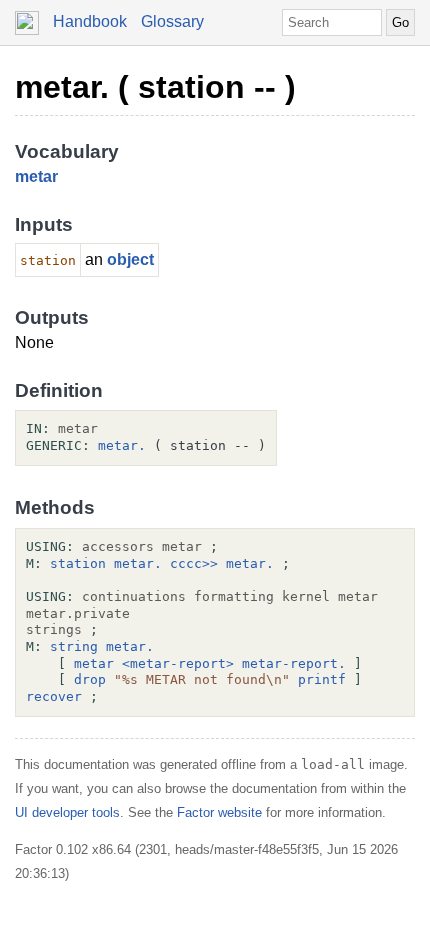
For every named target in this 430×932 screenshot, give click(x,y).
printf (322, 679)
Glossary (172, 21)
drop (90, 679)
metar (36, 176)
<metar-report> (178, 663)
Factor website (219, 812)
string (74, 646)
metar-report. (294, 663)
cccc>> (194, 563)
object (130, 259)
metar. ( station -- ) (155, 87)
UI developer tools (67, 812)
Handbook (90, 21)
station (78, 563)
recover (54, 696)
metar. (122, 445)
